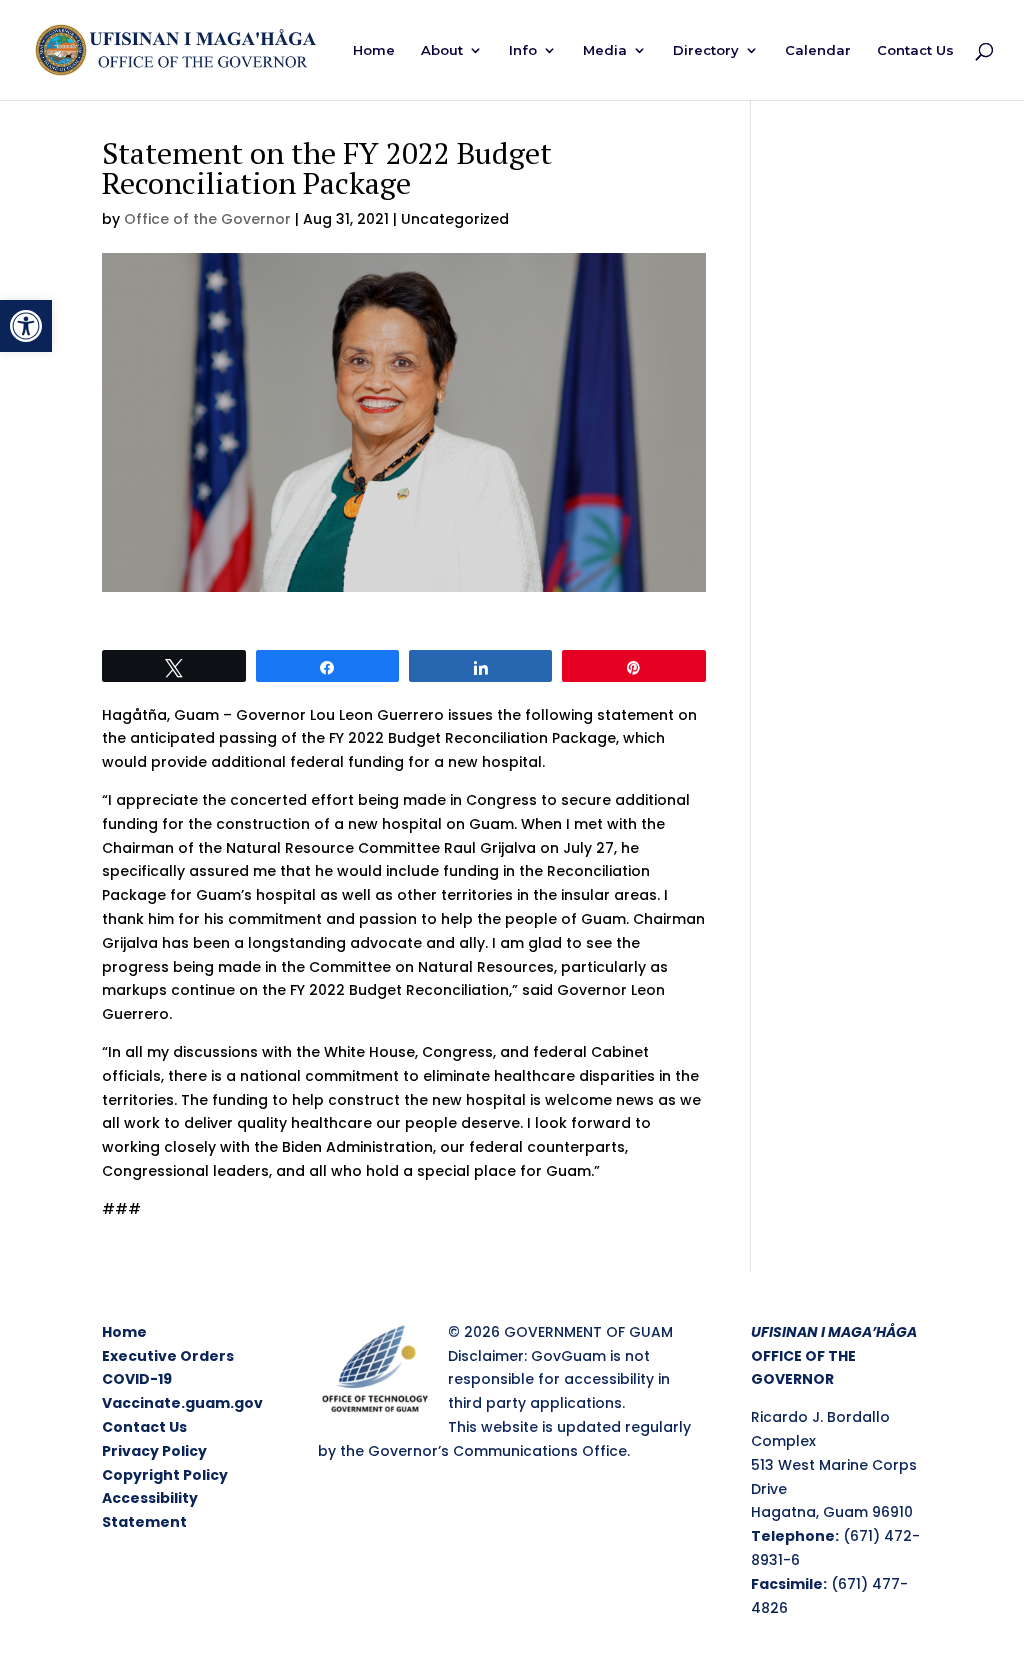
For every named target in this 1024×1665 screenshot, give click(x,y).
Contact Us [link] (915, 50)
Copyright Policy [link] (165, 1475)
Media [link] (605, 50)
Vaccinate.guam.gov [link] (182, 1403)
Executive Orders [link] (168, 1356)
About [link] (442, 50)
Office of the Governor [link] (207, 219)
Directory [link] (706, 50)
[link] (26, 326)
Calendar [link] (818, 50)
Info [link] (523, 50)
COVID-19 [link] (137, 1379)
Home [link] (374, 50)
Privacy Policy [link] (154, 1451)
